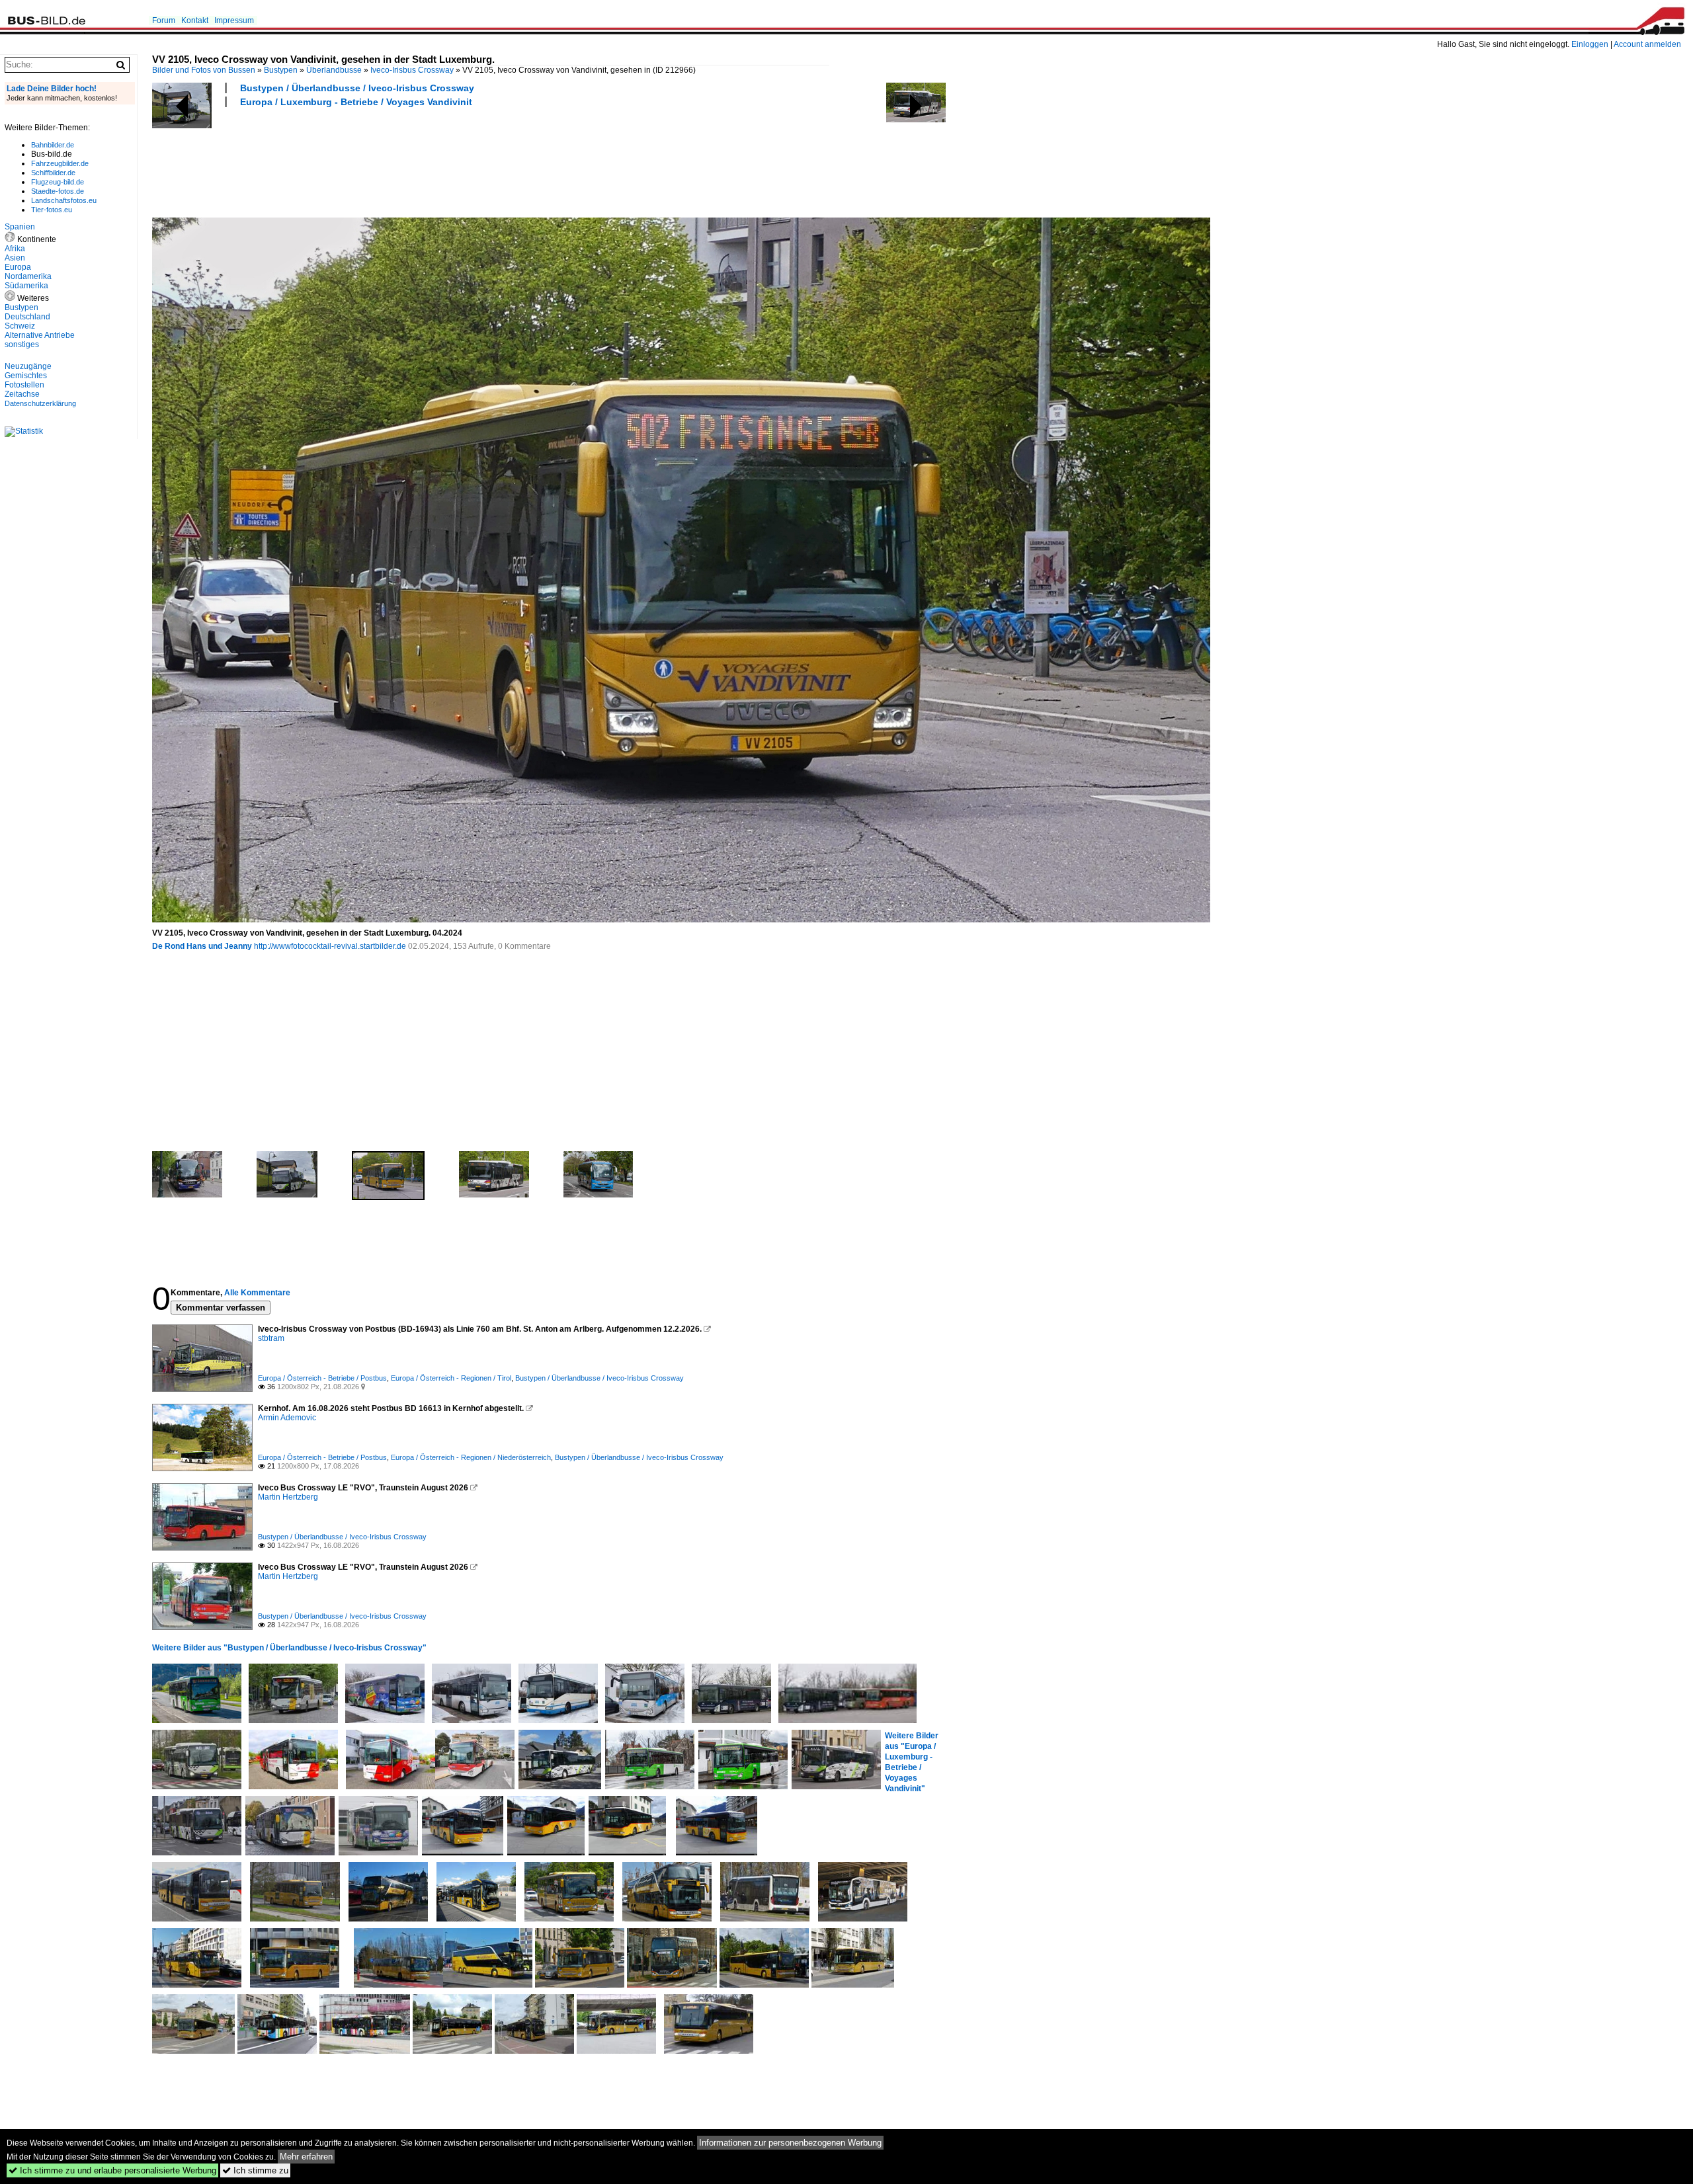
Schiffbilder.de (53, 173)
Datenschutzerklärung (40, 403)
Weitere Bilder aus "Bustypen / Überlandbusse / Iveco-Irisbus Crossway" (289, 1648)
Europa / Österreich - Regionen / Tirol (451, 1378)
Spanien (20, 227)
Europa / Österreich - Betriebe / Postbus (322, 1378)
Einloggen (1590, 44)
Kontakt (195, 20)
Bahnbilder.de (53, 145)
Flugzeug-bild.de (58, 182)
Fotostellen (24, 385)
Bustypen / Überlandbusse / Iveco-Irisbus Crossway (357, 88)
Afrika (15, 249)
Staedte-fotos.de (58, 191)
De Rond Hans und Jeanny (202, 946)
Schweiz (20, 326)
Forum (164, 20)
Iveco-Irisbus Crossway (412, 70)
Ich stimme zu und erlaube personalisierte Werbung (112, 2170)
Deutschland (27, 317)
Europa (18, 267)
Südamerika (26, 286)
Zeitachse (22, 394)
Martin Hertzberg (288, 1497)
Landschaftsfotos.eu (64, 200)
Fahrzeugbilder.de (60, 163)
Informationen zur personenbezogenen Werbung (790, 2143)
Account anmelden (1647, 44)
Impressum (234, 20)
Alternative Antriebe (40, 335)
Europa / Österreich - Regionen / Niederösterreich (471, 1457)
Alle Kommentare (257, 1293)
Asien (15, 258)
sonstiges (22, 344)
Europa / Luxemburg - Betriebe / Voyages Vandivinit (356, 102)
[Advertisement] (393, 161)
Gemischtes (26, 376)
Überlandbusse (334, 70)
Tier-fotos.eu (52, 210)
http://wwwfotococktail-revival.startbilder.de (330, 946)
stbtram (271, 1338)
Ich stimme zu (255, 2170)
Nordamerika (28, 276)
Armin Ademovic (287, 1418)
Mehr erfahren (306, 2157)
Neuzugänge (28, 366)
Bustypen (281, 70)
